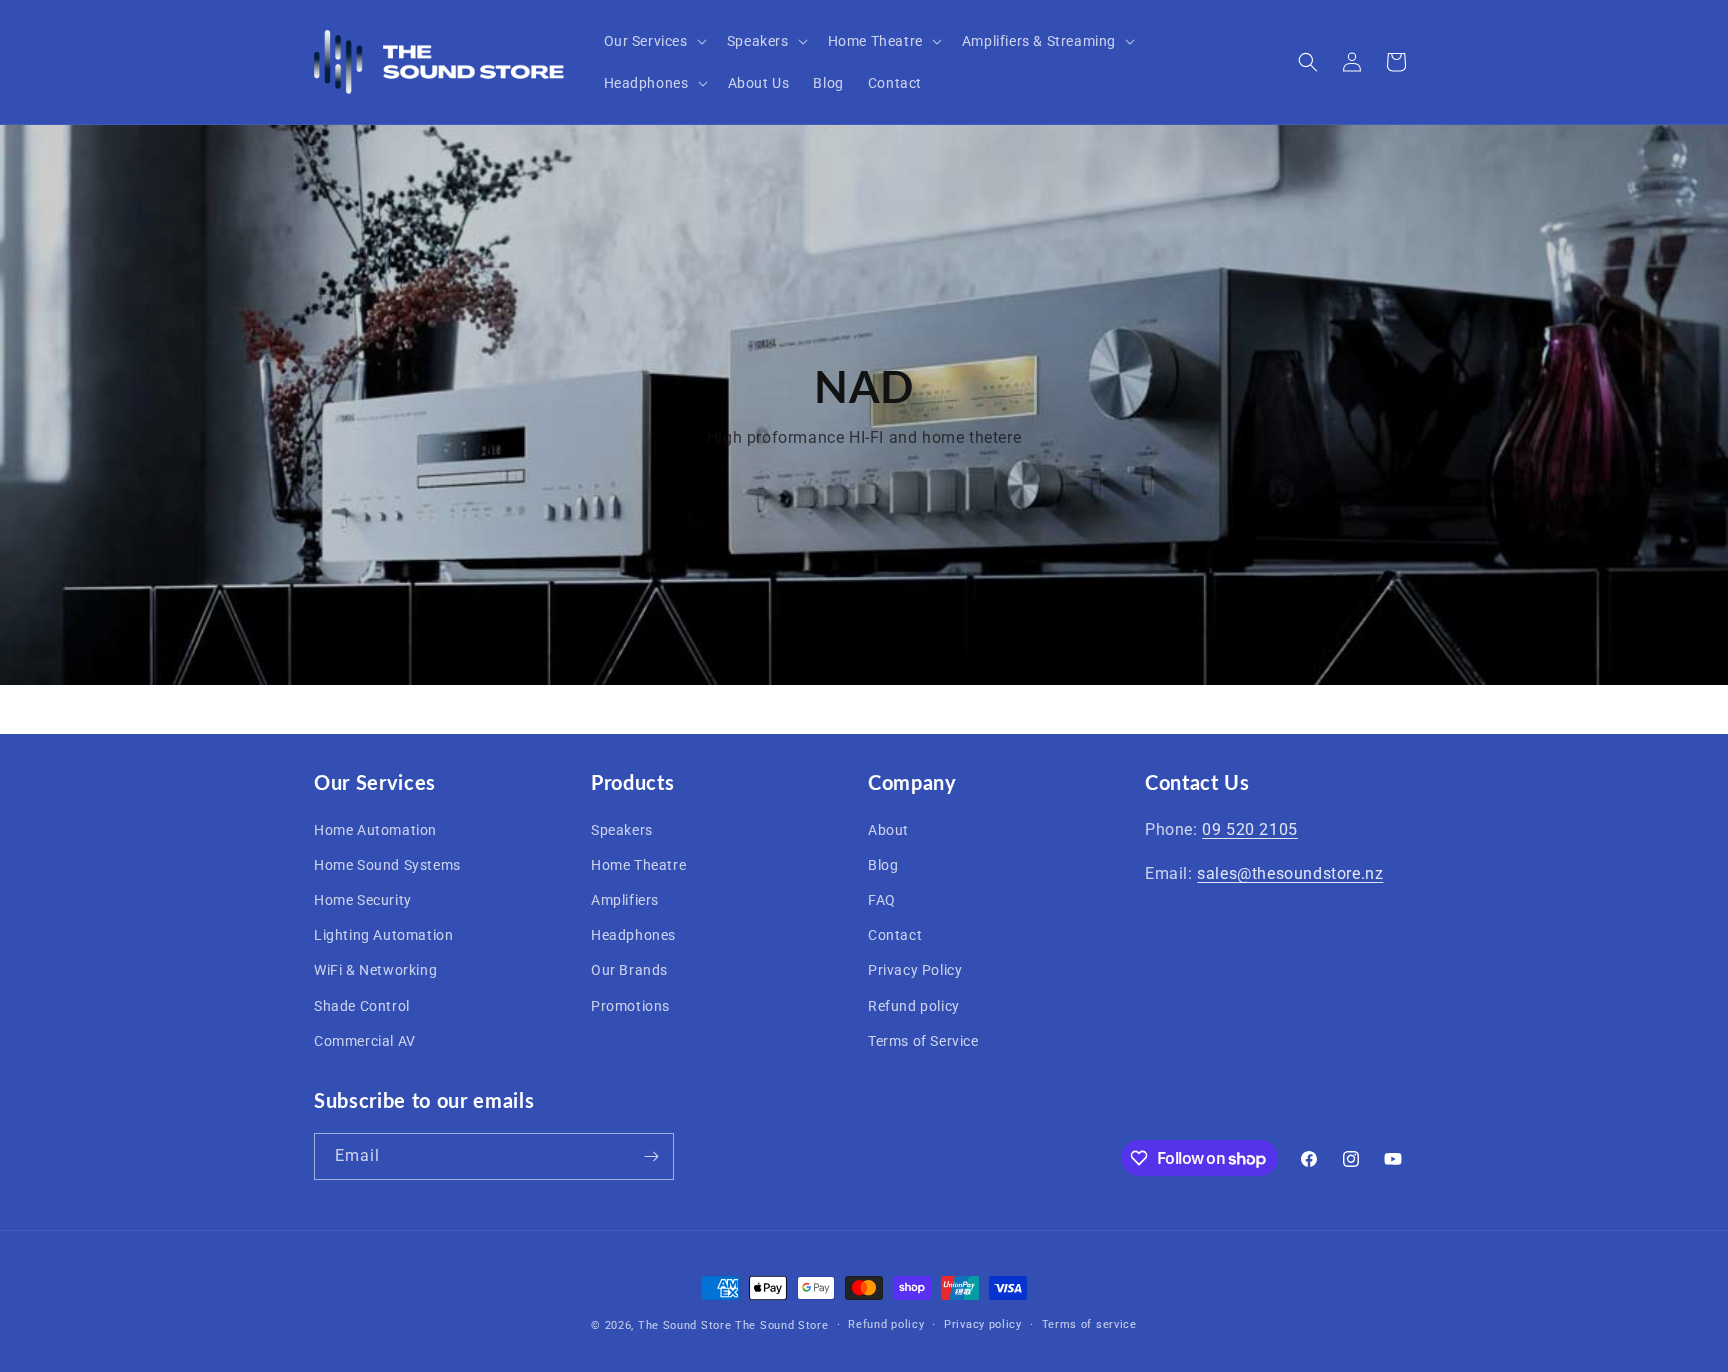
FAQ (882, 899)
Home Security (363, 899)
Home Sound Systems (387, 864)
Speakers (622, 829)
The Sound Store (685, 1325)
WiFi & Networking (375, 970)
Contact (895, 934)
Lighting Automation (383, 934)
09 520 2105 (1250, 828)
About (888, 829)
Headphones (633, 934)
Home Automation (375, 829)
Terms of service (1089, 1324)
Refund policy (914, 1005)
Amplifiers (625, 899)
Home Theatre (638, 864)
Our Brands (629, 970)
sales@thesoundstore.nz (1290, 873)
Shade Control (362, 1005)
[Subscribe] (651, 1156)
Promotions (630, 1005)
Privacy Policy (915, 970)
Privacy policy (983, 1324)
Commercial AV (365, 1040)
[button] (653, 41)
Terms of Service (923, 1040)
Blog (883, 864)
